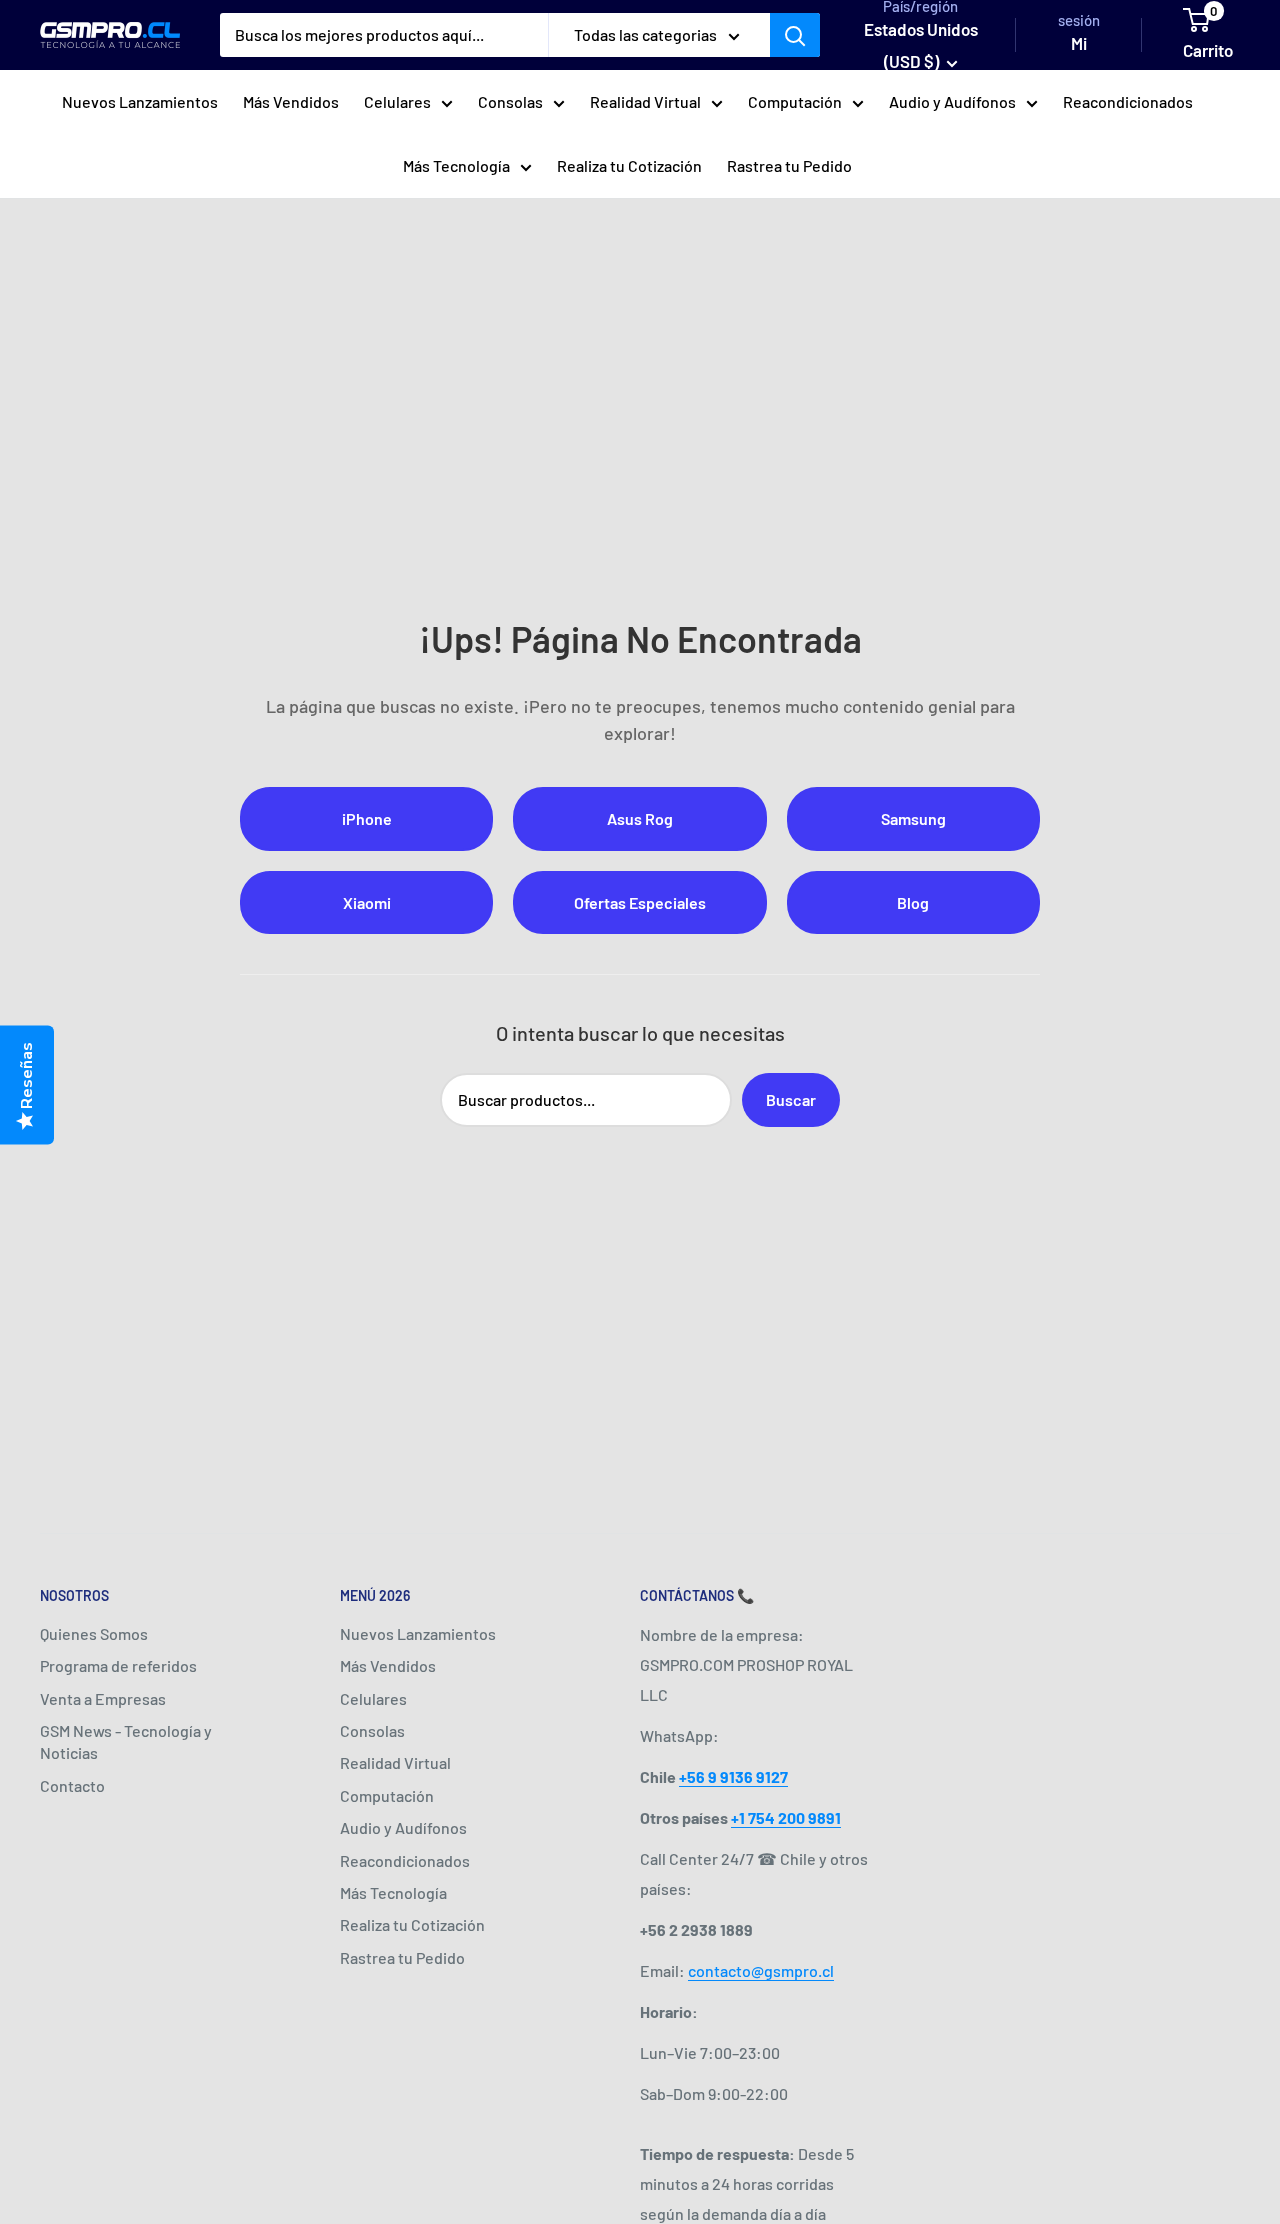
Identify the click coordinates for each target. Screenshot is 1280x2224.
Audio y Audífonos (952, 101)
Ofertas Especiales (640, 902)
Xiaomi (367, 902)
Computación (795, 101)
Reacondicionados (1128, 101)
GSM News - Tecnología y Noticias (126, 1741)
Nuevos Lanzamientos (140, 101)
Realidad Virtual (645, 101)
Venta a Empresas (103, 1698)
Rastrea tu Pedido (789, 165)
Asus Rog (640, 818)
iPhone (367, 818)
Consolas (510, 101)
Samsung (913, 818)
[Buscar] (795, 35)
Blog (913, 902)
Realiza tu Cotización (629, 165)
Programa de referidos (118, 1665)
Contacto (72, 1785)
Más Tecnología (456, 165)
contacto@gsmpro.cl (761, 1970)
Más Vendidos (291, 101)
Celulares (397, 101)
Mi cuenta (1078, 59)
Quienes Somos (94, 1633)
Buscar (791, 1099)
